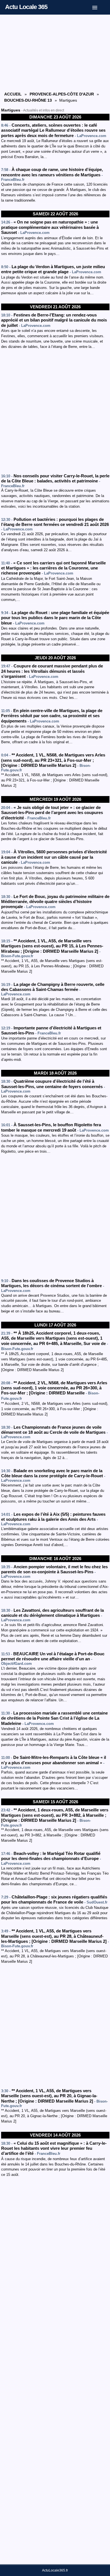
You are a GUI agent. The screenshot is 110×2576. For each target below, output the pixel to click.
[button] (99, 6)
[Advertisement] (55, 53)
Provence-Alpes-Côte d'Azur (62, 94)
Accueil (13, 94)
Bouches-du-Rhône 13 (28, 100)
